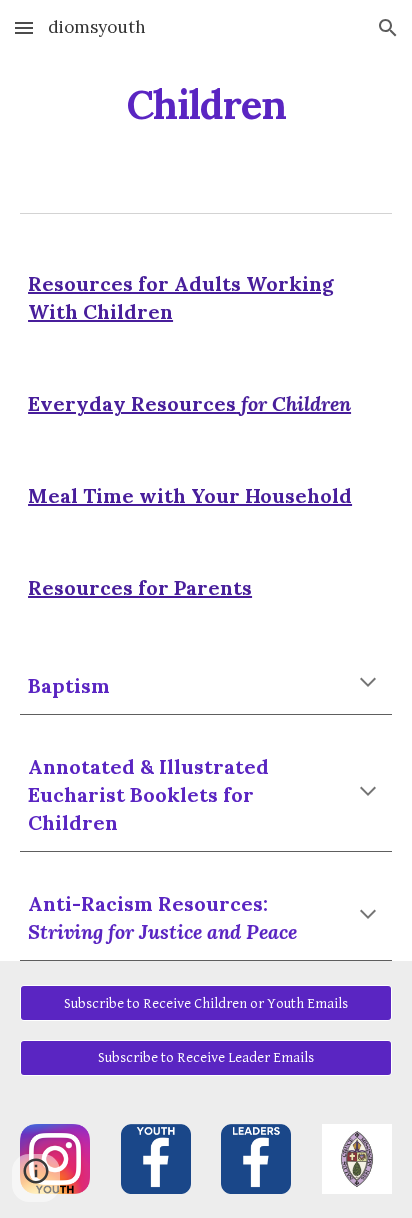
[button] (24, 27)
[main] (206, 105)
